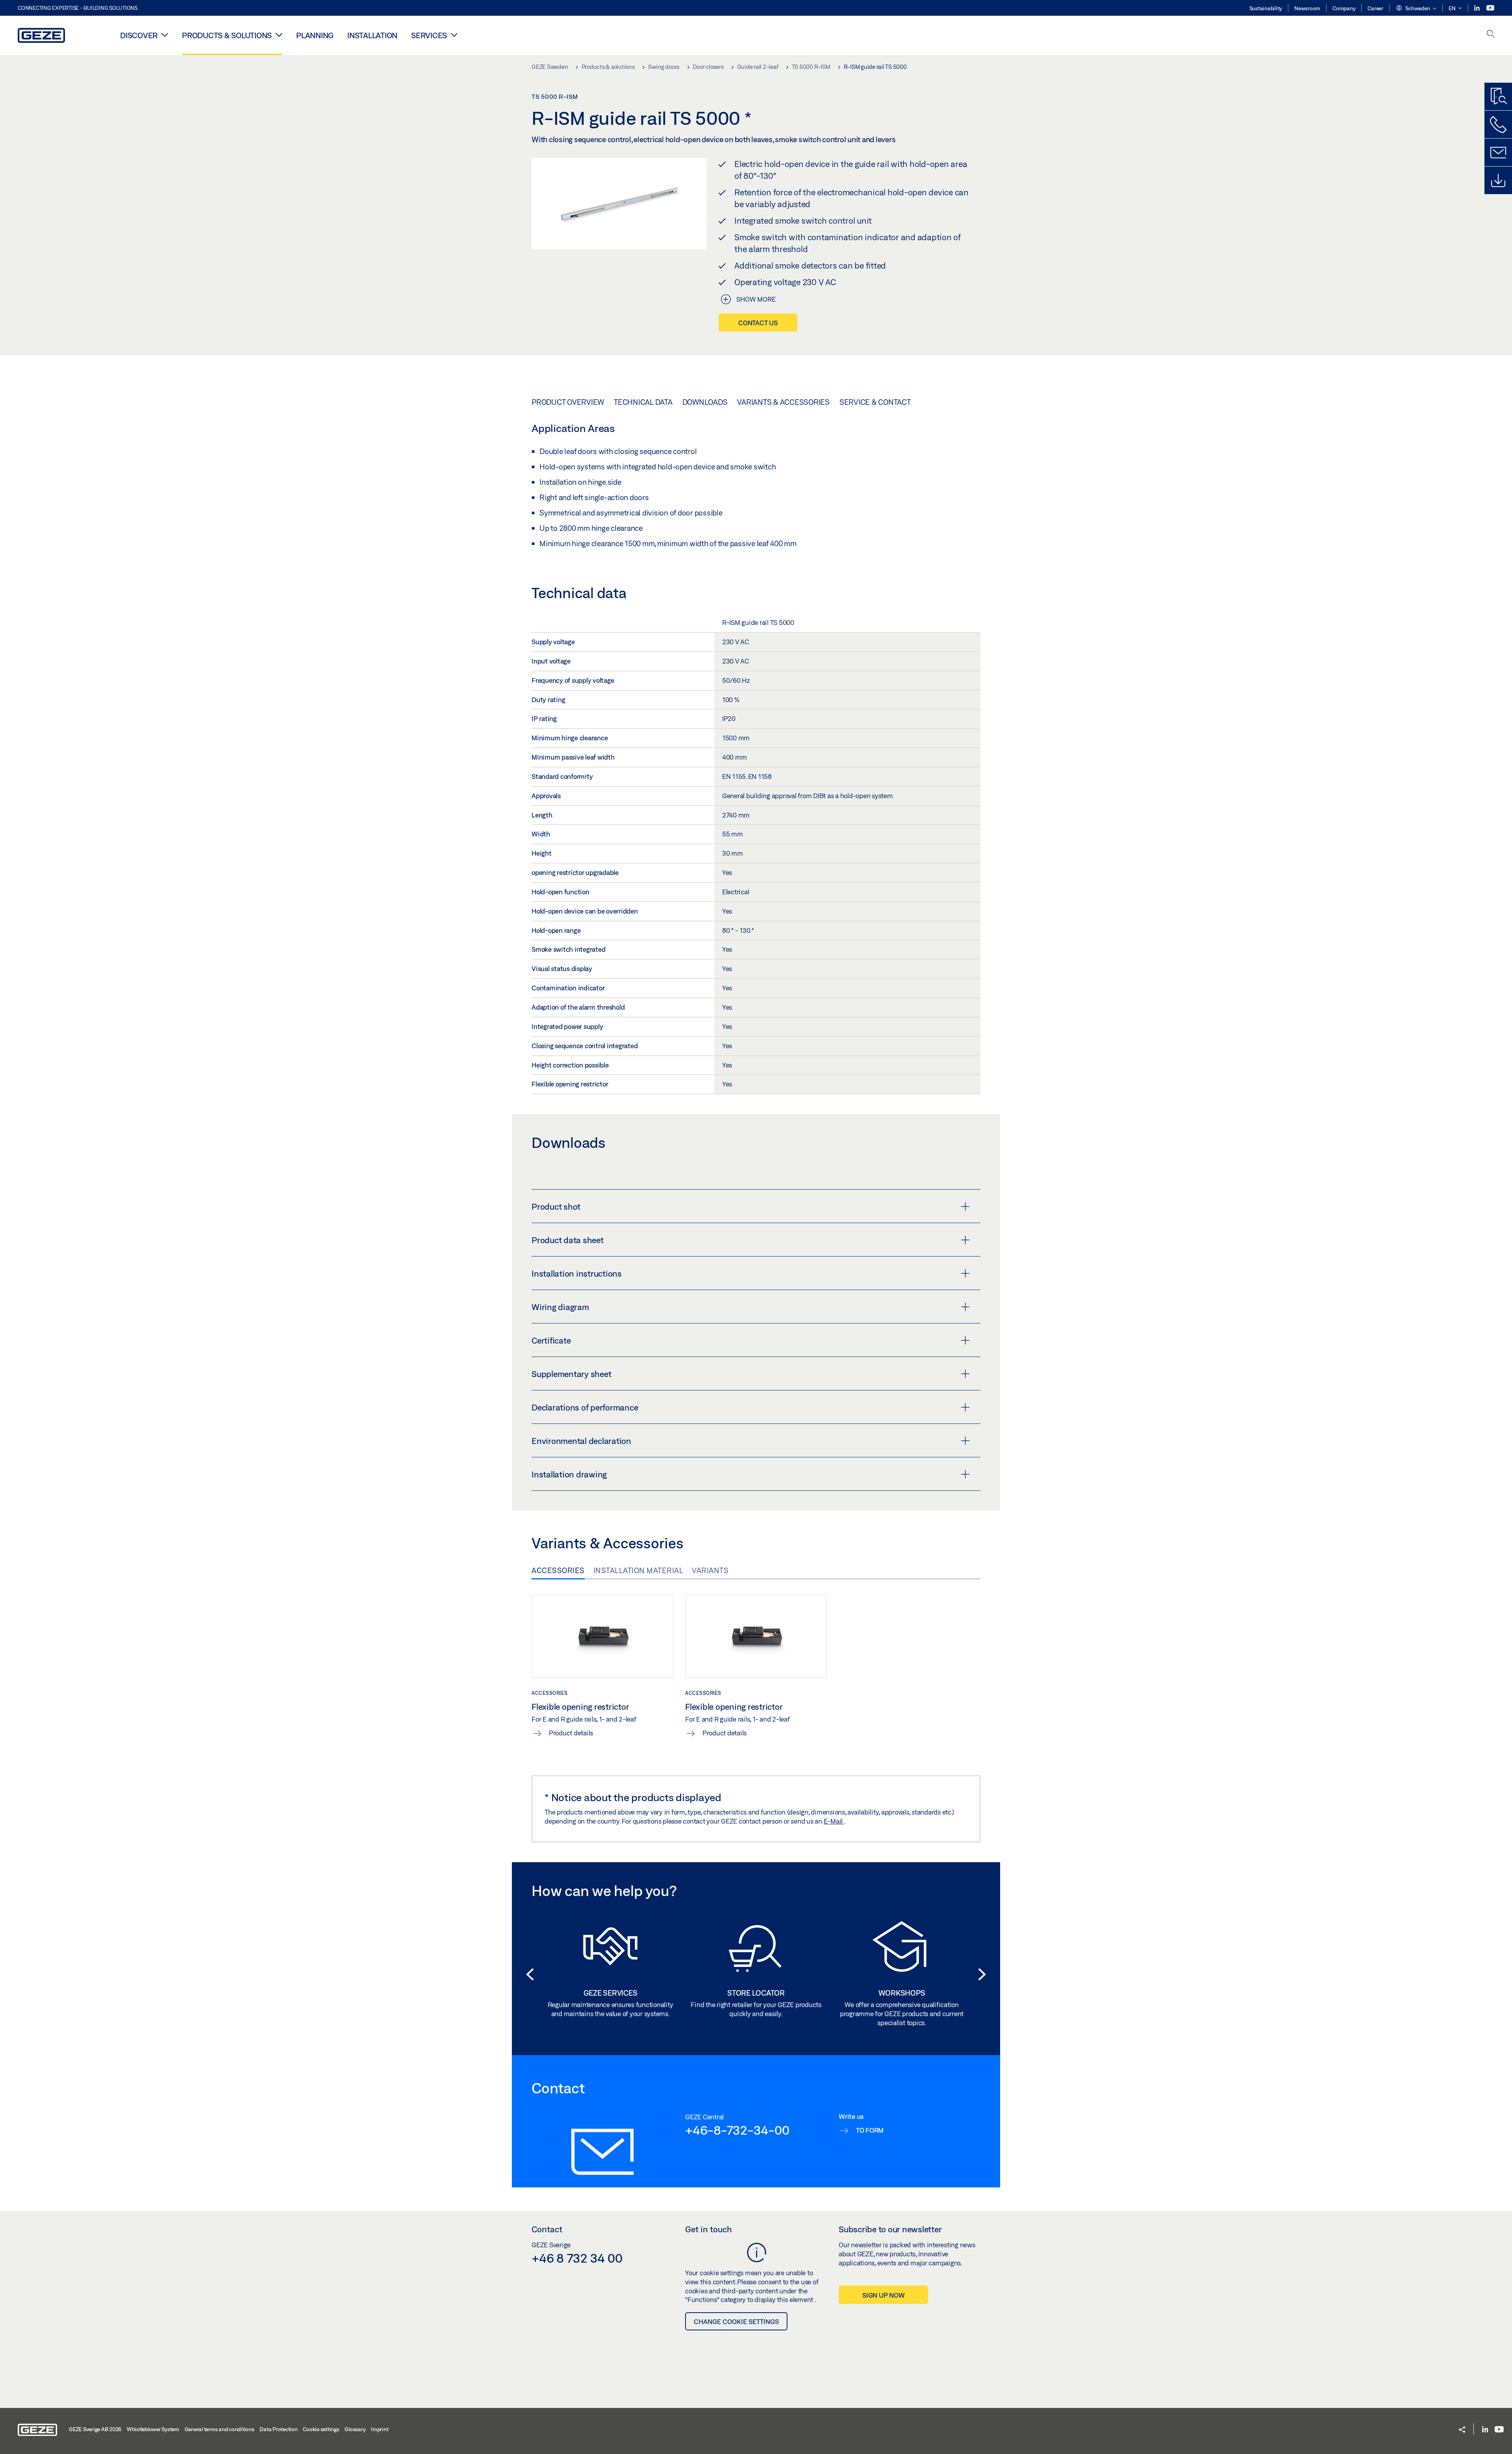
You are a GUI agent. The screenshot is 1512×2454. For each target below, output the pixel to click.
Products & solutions (227, 35)
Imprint (380, 2429)
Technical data (643, 402)
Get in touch (709, 2229)
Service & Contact (875, 402)
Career (1375, 8)
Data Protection (278, 2429)
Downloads (705, 402)
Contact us (758, 323)
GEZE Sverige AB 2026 (95, 2429)
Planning (315, 35)
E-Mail (834, 1821)
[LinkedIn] (1478, 8)
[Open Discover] (165, 35)
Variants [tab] (710, 1570)
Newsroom (1307, 8)
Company (1344, 8)
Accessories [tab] (558, 1570)
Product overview (568, 402)
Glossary (355, 2429)
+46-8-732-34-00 (737, 2130)
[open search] (1491, 34)
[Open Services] (454, 35)
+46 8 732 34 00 (577, 2258)
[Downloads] (1498, 180)
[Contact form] (1498, 152)
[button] (1416, 9)
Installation (372, 35)
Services (429, 35)
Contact (547, 2229)
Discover (139, 35)
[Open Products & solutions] (279, 35)
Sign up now (883, 2295)
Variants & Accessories (783, 402)
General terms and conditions (220, 2429)
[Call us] (1498, 124)
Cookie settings (321, 2429)
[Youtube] (1490, 8)
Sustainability (1266, 8)
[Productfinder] (1498, 96)
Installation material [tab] (638, 1570)
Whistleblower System (153, 2429)
